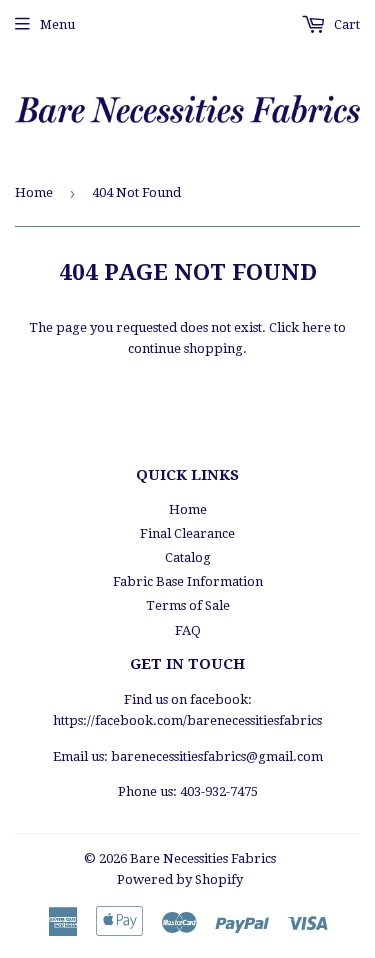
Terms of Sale (188, 605)
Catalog (188, 557)
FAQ (188, 630)
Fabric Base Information (188, 581)
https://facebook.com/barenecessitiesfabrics (187, 720)
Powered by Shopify (180, 879)
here (316, 327)
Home (34, 192)
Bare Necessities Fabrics (203, 858)
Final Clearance (187, 533)
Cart (345, 24)
